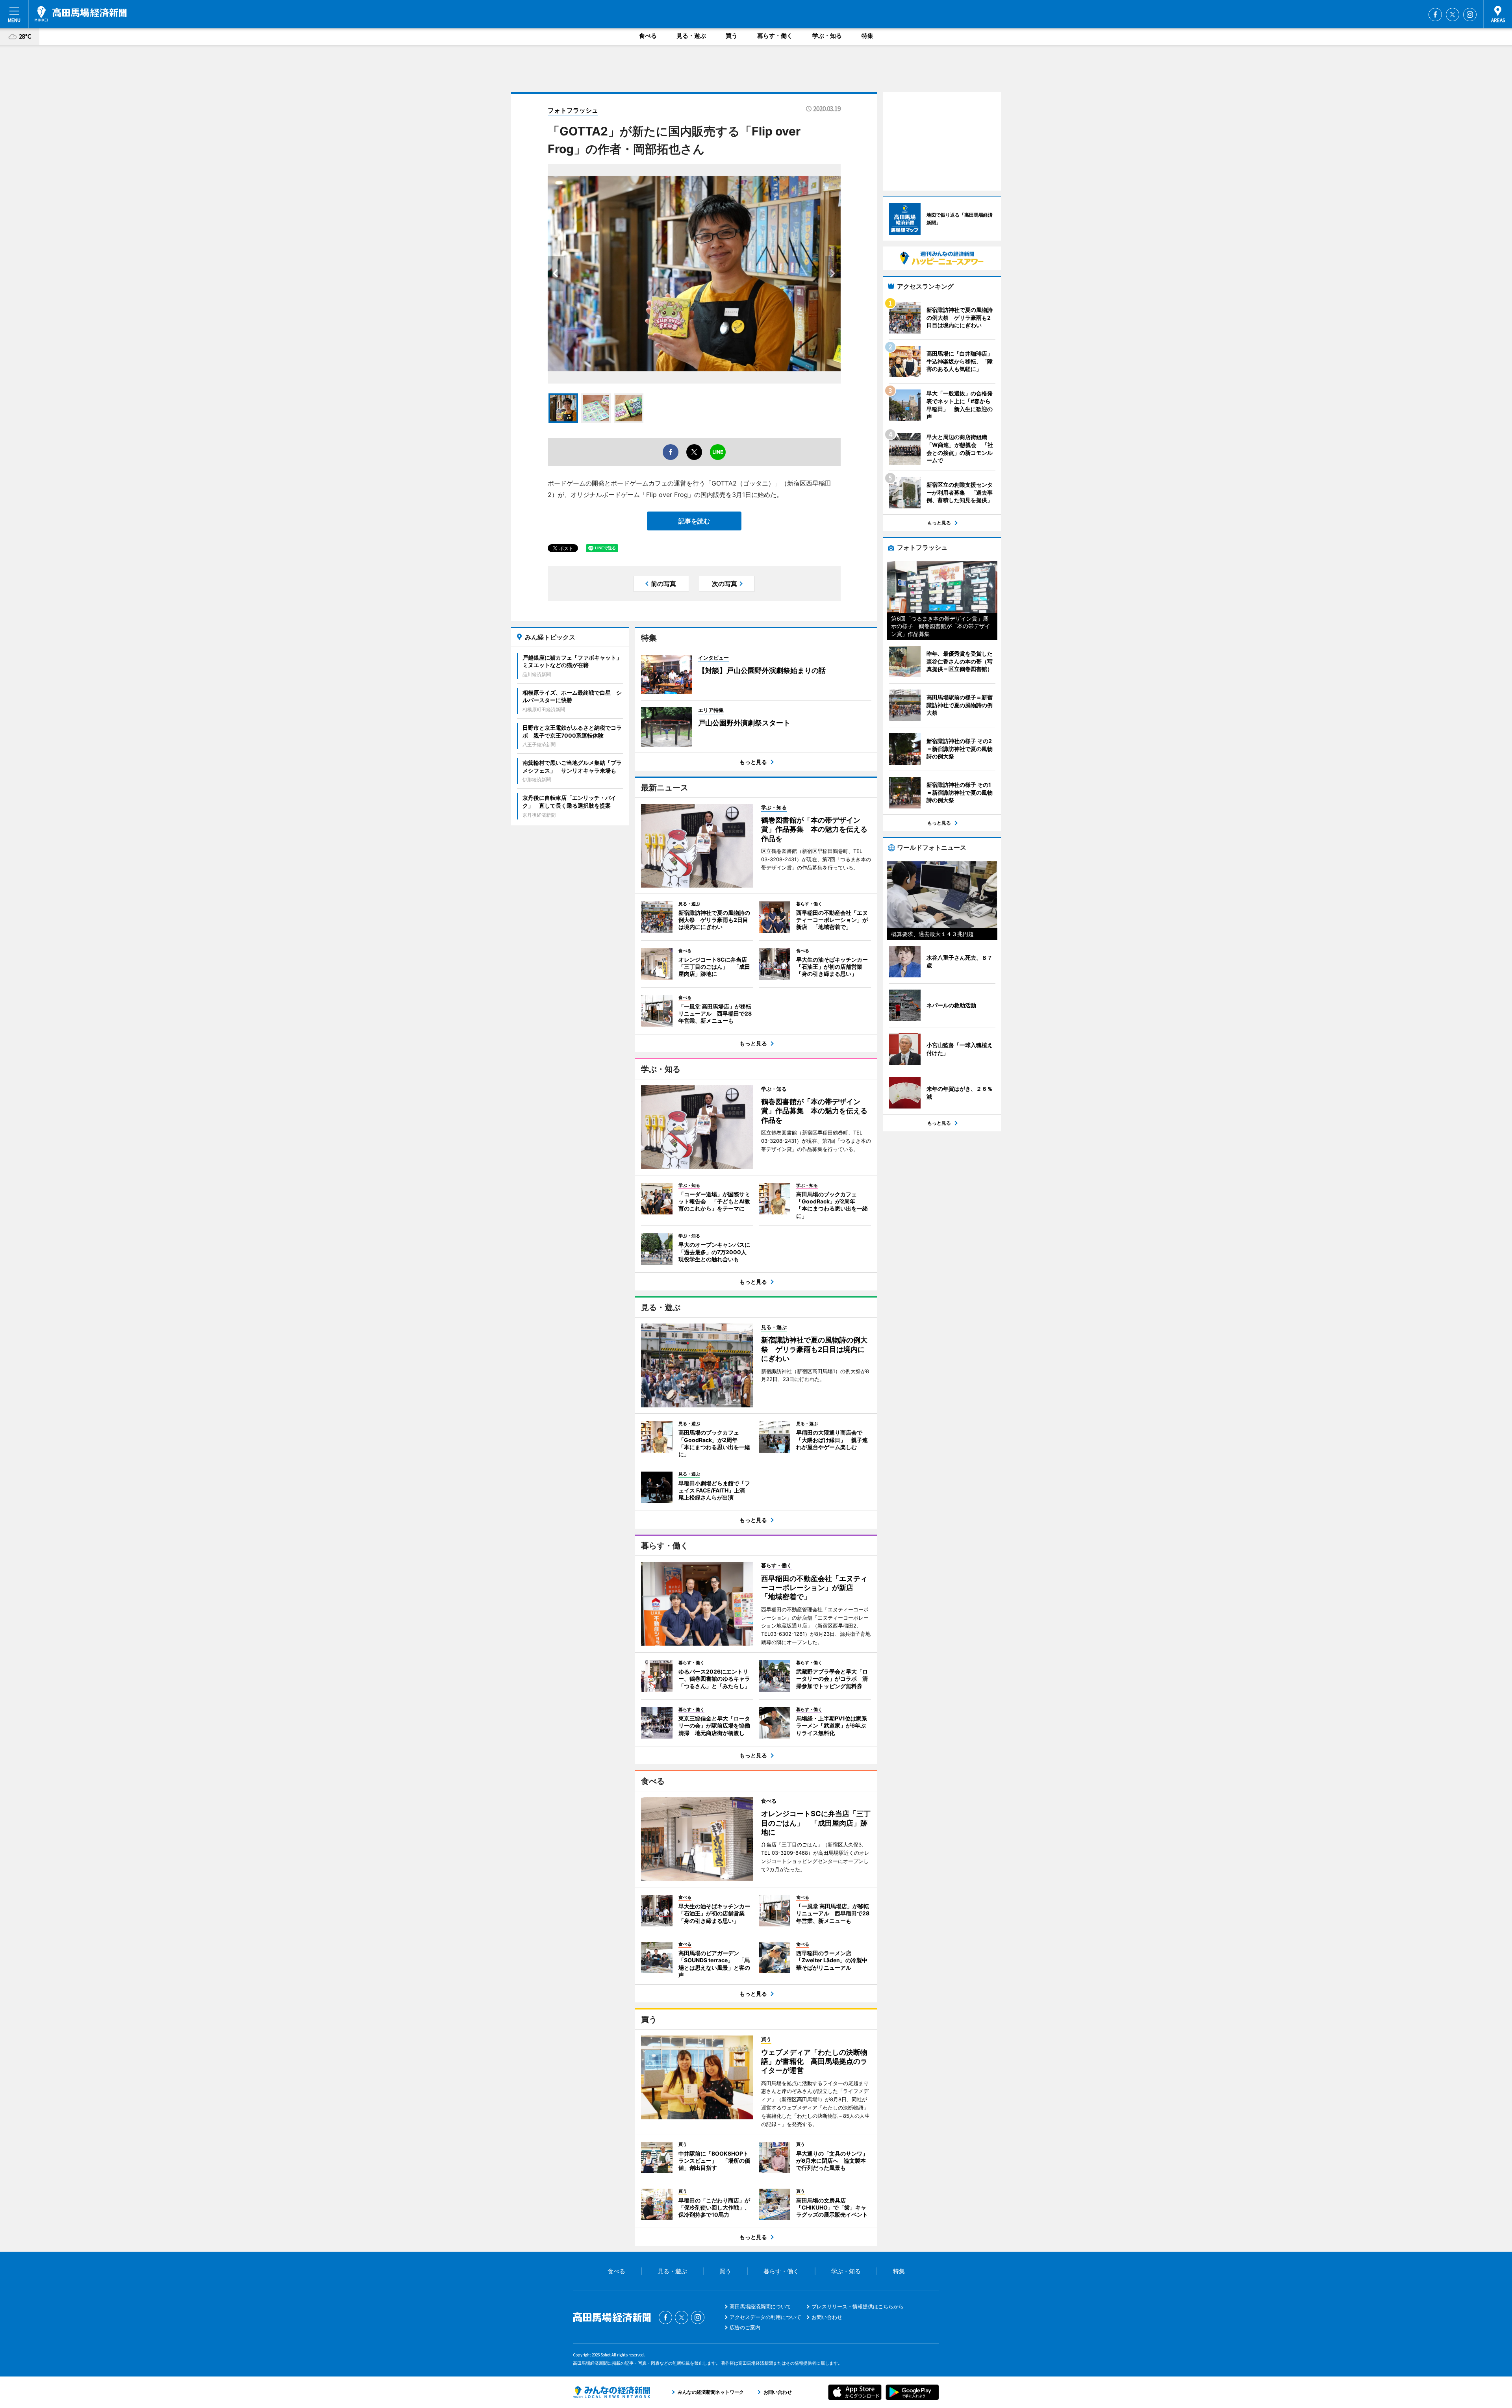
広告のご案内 (745, 2327)
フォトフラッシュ (573, 110)
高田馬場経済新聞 (81, 14)
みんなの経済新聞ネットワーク (611, 2392)
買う (732, 36)
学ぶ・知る (827, 36)
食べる (648, 36)
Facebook (1435, 15)
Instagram (1470, 15)
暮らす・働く (775, 36)
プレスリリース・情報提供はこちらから (858, 2306)
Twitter (1453, 15)
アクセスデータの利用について (765, 2317)
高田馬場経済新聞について (760, 2306)
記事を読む (694, 521)
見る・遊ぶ (691, 36)
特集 (867, 36)
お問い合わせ (827, 2317)
